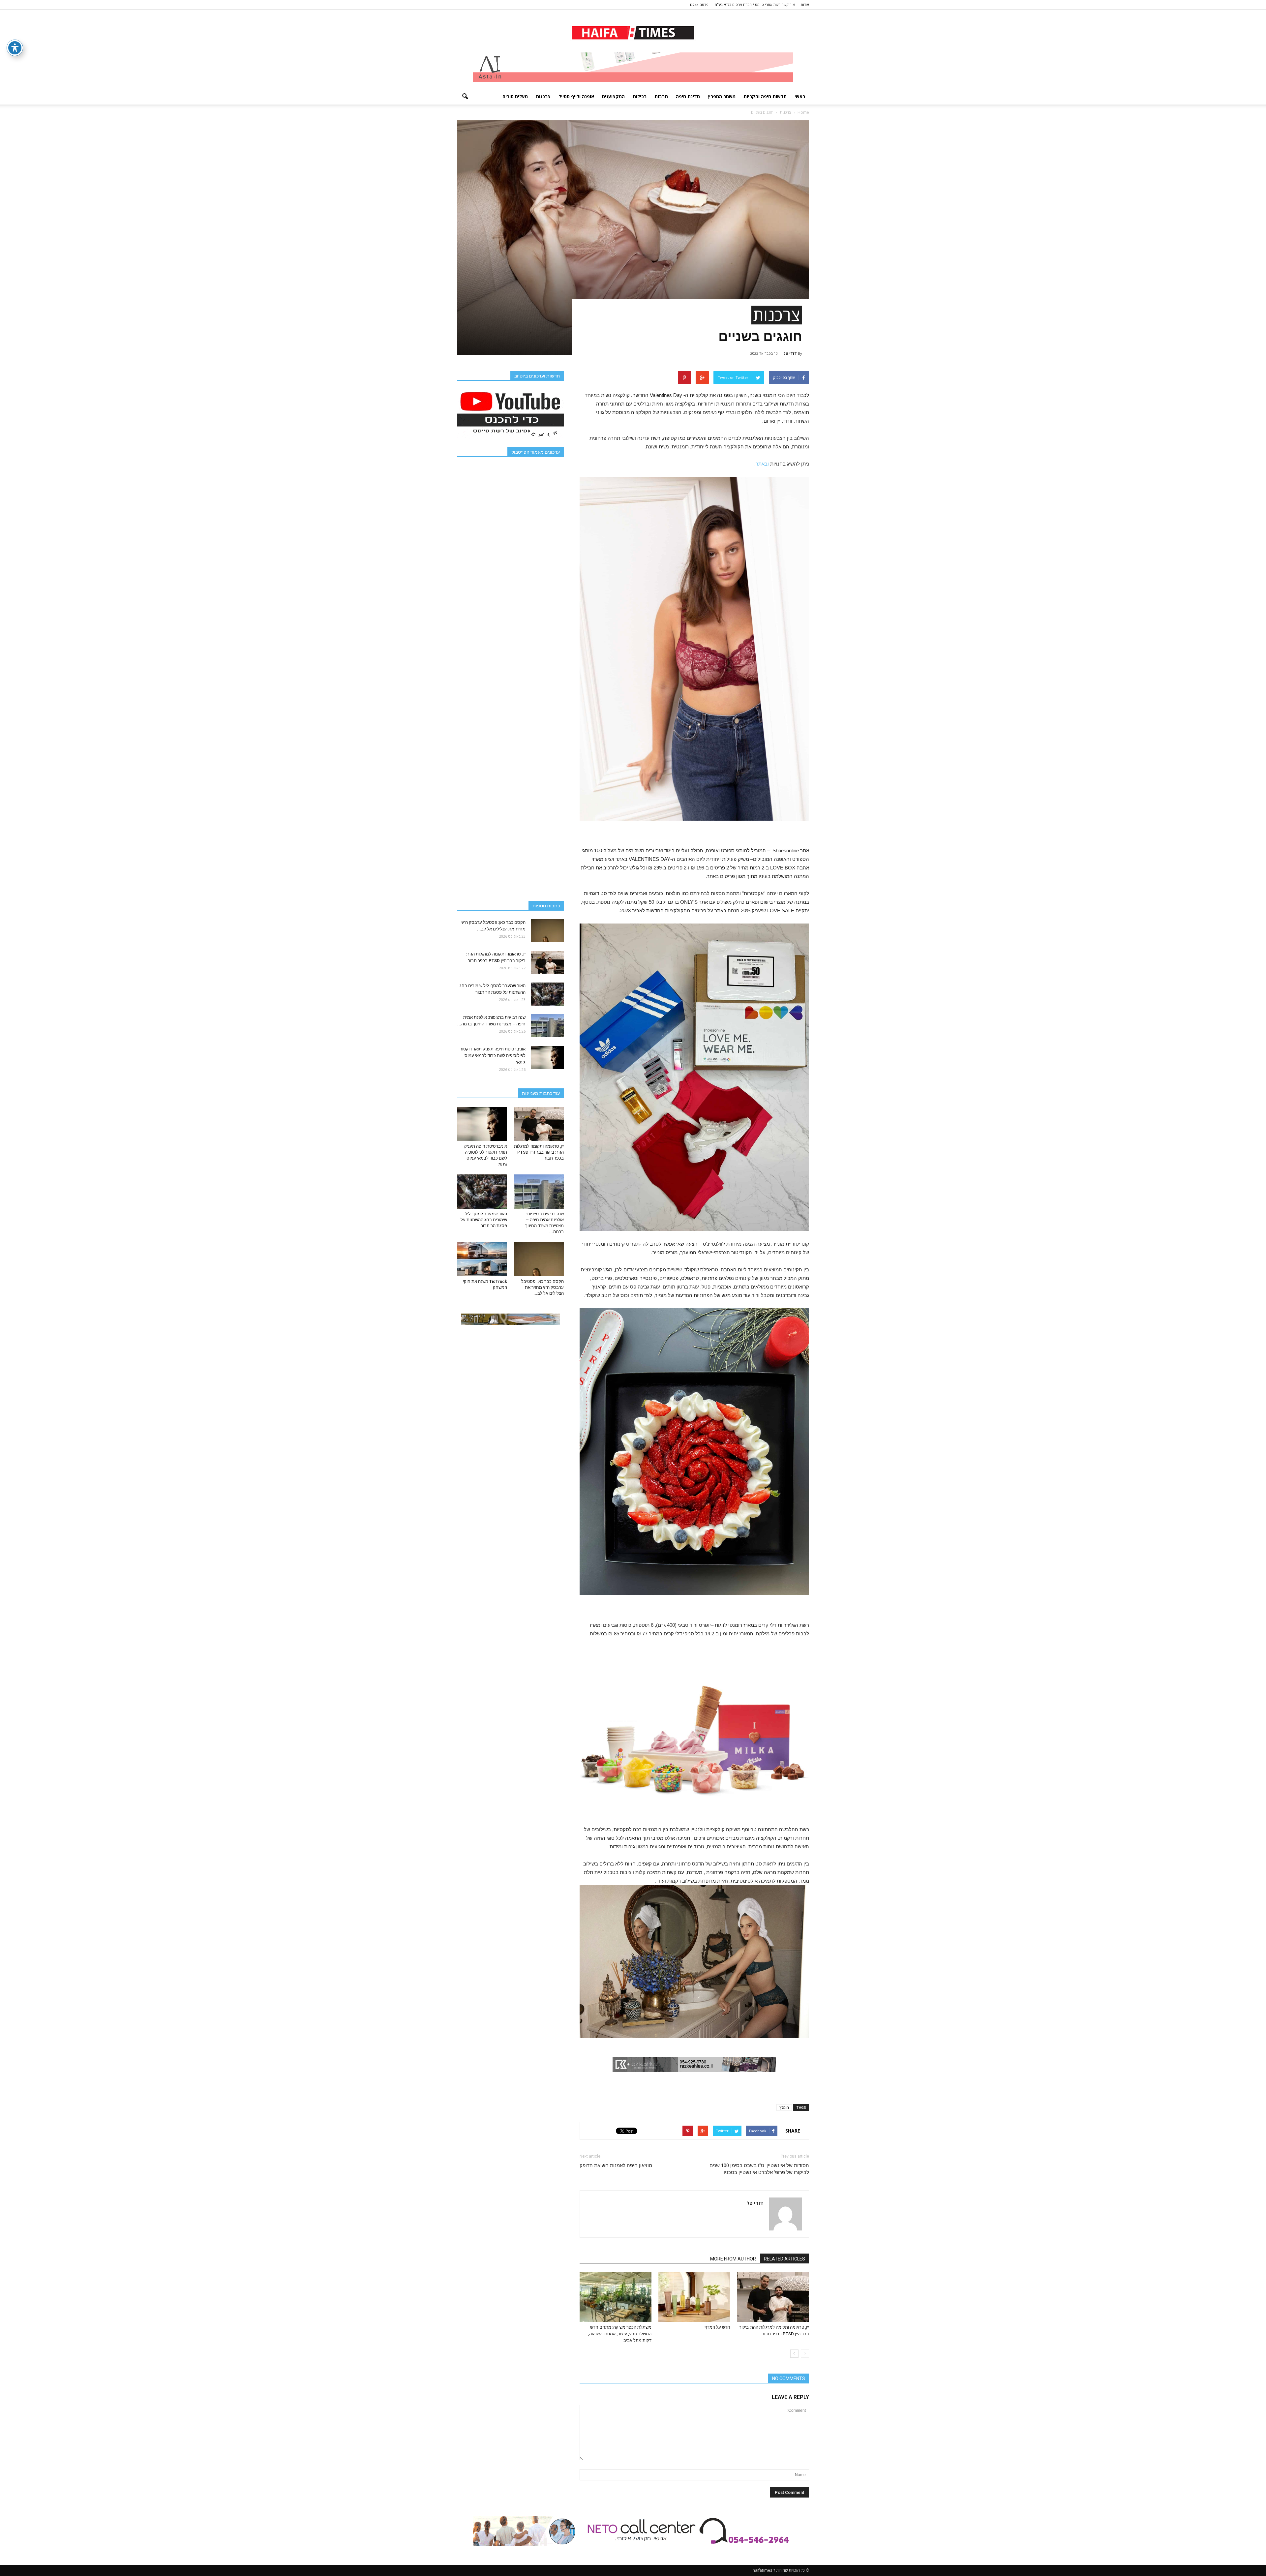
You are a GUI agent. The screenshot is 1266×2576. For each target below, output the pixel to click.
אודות (805, 4)
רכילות (640, 96)
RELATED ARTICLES (784, 2259)
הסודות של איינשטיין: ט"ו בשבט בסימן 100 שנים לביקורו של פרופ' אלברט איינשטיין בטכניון (759, 2169)
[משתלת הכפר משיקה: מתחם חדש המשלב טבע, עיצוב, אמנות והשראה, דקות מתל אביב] (616, 2297)
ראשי (800, 96)
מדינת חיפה (688, 96)
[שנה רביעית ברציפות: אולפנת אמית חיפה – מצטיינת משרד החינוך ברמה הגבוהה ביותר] (547, 1026)
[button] (465, 97)
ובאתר (762, 464)
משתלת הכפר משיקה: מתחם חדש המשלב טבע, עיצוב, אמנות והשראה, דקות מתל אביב (620, 2334)
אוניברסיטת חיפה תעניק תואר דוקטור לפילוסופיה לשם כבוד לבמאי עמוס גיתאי (493, 1056)
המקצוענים (613, 96)
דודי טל (790, 353)
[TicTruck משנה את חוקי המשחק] (482, 1259)
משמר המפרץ (722, 96)
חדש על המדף (717, 2327)
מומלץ (784, 2107)
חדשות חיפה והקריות (765, 96)
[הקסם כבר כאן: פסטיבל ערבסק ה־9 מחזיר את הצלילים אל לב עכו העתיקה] (547, 931)
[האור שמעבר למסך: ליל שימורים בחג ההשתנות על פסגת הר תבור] (547, 994)
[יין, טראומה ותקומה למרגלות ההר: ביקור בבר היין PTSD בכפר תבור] (773, 2297)
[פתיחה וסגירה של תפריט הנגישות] (15, 48)
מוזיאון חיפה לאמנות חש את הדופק (616, 2166)
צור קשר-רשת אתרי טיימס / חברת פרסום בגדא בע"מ (755, 4)
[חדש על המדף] (694, 2297)
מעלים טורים (515, 96)
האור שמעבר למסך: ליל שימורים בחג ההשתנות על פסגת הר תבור (484, 1220)
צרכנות (543, 96)
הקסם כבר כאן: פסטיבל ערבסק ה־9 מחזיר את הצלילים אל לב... (543, 1287)
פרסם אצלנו (699, 4)
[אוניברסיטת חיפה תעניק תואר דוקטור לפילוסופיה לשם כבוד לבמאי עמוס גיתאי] (547, 1057)
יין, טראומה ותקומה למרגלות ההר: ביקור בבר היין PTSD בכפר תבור (539, 1152)
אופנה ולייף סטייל (576, 96)
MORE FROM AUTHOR (733, 2259)
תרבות (661, 96)
